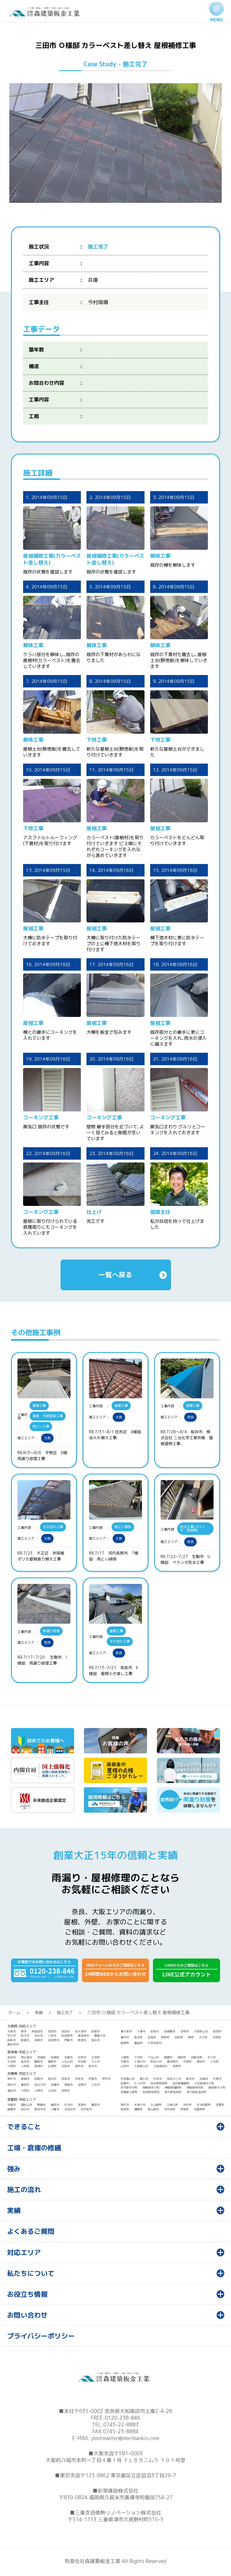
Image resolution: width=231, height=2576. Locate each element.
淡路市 (204, 2079)
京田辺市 (70, 2109)
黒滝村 (39, 2066)
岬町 (191, 2037)
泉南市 (155, 2031)
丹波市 (157, 2079)
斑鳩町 (55, 2057)
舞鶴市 (41, 2105)
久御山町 (172, 2105)
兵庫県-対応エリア (22, 2073)
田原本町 (197, 2057)
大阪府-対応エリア (22, 2026)
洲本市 (79, 2079)
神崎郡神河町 (195, 2087)
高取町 (182, 2057)
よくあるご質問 (31, 2231)
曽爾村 (168, 2057)
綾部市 (55, 2105)
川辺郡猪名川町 (204, 2083)
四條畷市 (170, 2031)
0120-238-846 (123, 2418)
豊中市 (125, 2037)
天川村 (212, 2057)
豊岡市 (25, 2085)
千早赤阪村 (155, 2043)
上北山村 (67, 2061)
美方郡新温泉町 (196, 2092)
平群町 (187, 2061)
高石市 (95, 2040)
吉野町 (177, 2066)
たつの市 (140, 2083)
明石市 (52, 2079)
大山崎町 (156, 2105)
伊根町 (185, 2109)
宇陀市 (82, 2057)
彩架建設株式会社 (118, 2491)
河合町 (82, 2061)
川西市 (25, 2091)
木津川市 (140, 2105)
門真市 (68, 2040)
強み (14, 2169)
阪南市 (217, 2031)
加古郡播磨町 (181, 2083)
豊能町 (138, 2043)
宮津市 (82, 2105)
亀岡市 (95, 2105)
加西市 (66, 2091)
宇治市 (68, 2105)
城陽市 (12, 2109)
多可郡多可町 (129, 2087)
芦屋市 (93, 2079)
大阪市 (12, 2031)
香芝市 (25, 2061)
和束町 (125, 2109)
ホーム (14, 2013)
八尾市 (52, 2036)
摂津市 (82, 2040)
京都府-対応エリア (22, 2099)
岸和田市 (37, 2031)
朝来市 (190, 2079)
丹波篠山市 (128, 2079)
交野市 (185, 2031)
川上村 (95, 2061)
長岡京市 (40, 2109)
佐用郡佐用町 (151, 2092)
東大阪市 (126, 2031)
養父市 (144, 2079)
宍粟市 (217, 2079)
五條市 (66, 2066)
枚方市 (25, 2036)
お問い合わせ (27, 2315)
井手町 (187, 2105)
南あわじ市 (174, 2079)
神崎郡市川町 (151, 2087)
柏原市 (39, 2040)
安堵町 (41, 2057)
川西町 (12, 2066)
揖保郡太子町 (217, 2087)
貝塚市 (95, 2031)
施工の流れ (24, 2190)
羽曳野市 (54, 2040)
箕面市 (25, 2040)
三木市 (95, 2085)
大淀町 (12, 2061)
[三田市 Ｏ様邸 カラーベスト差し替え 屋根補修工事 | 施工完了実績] (46, 15)
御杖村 (201, 2061)
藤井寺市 (13, 2044)
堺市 (24, 2031)
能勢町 (125, 2043)
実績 (39, 2013)
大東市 (141, 2031)
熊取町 (165, 2037)
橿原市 (39, 2061)
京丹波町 (170, 2109)
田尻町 (179, 2037)
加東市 (125, 2083)
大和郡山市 (141, 2066)
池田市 (52, 2031)
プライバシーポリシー (41, 2336)
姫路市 (25, 2079)
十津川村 (140, 2061)
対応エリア (24, 2252)
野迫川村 (156, 2061)
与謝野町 (199, 2109)
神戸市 (12, 2079)
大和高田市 (160, 2066)
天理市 (125, 2061)
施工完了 (65, 2013)
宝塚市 (82, 2085)
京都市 (12, 2105)
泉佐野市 (67, 2036)
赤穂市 (55, 2085)
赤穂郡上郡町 (129, 2092)
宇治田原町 (204, 2105)
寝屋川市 (100, 2036)
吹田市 (66, 2031)
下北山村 (153, 2057)
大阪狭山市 (201, 2031)
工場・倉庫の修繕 (34, 2148)
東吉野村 (172, 2061)
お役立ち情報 (27, 2294)
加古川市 (40, 2085)
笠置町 (220, 2105)
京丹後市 (86, 2109)
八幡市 (55, 2109)
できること (24, 2127)
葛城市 (52, 2061)
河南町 (217, 2037)
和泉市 (12, 2040)
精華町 (138, 2109)
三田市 (52, 2091)
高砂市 (12, 2091)
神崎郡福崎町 (173, 2087)
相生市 (12, 2085)
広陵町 (52, 2066)
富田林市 (83, 2036)
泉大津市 (81, 2031)
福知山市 (26, 2105)
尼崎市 (39, 2079)
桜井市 (93, 2066)
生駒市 (68, 2057)
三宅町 (214, 2061)
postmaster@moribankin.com (125, 2438)
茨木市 (39, 2036)
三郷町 (125, 2057)
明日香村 (26, 2057)
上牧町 (25, 2066)
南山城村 (153, 2109)
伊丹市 (106, 2079)
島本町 (138, 2037)
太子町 (203, 2037)
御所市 (79, 2066)
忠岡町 (152, 2037)
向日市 (25, 2109)
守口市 (12, 2036)
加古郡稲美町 (159, 2083)
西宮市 (66, 2079)
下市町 (138, 2057)
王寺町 (95, 2057)
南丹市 (125, 2105)
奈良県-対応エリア (22, 2052)
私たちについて (31, 2273)
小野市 (39, 2091)
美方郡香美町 (173, 2092)
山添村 (125, 2066)
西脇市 (68, 2085)
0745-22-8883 (121, 2425)
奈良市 (12, 2057)
